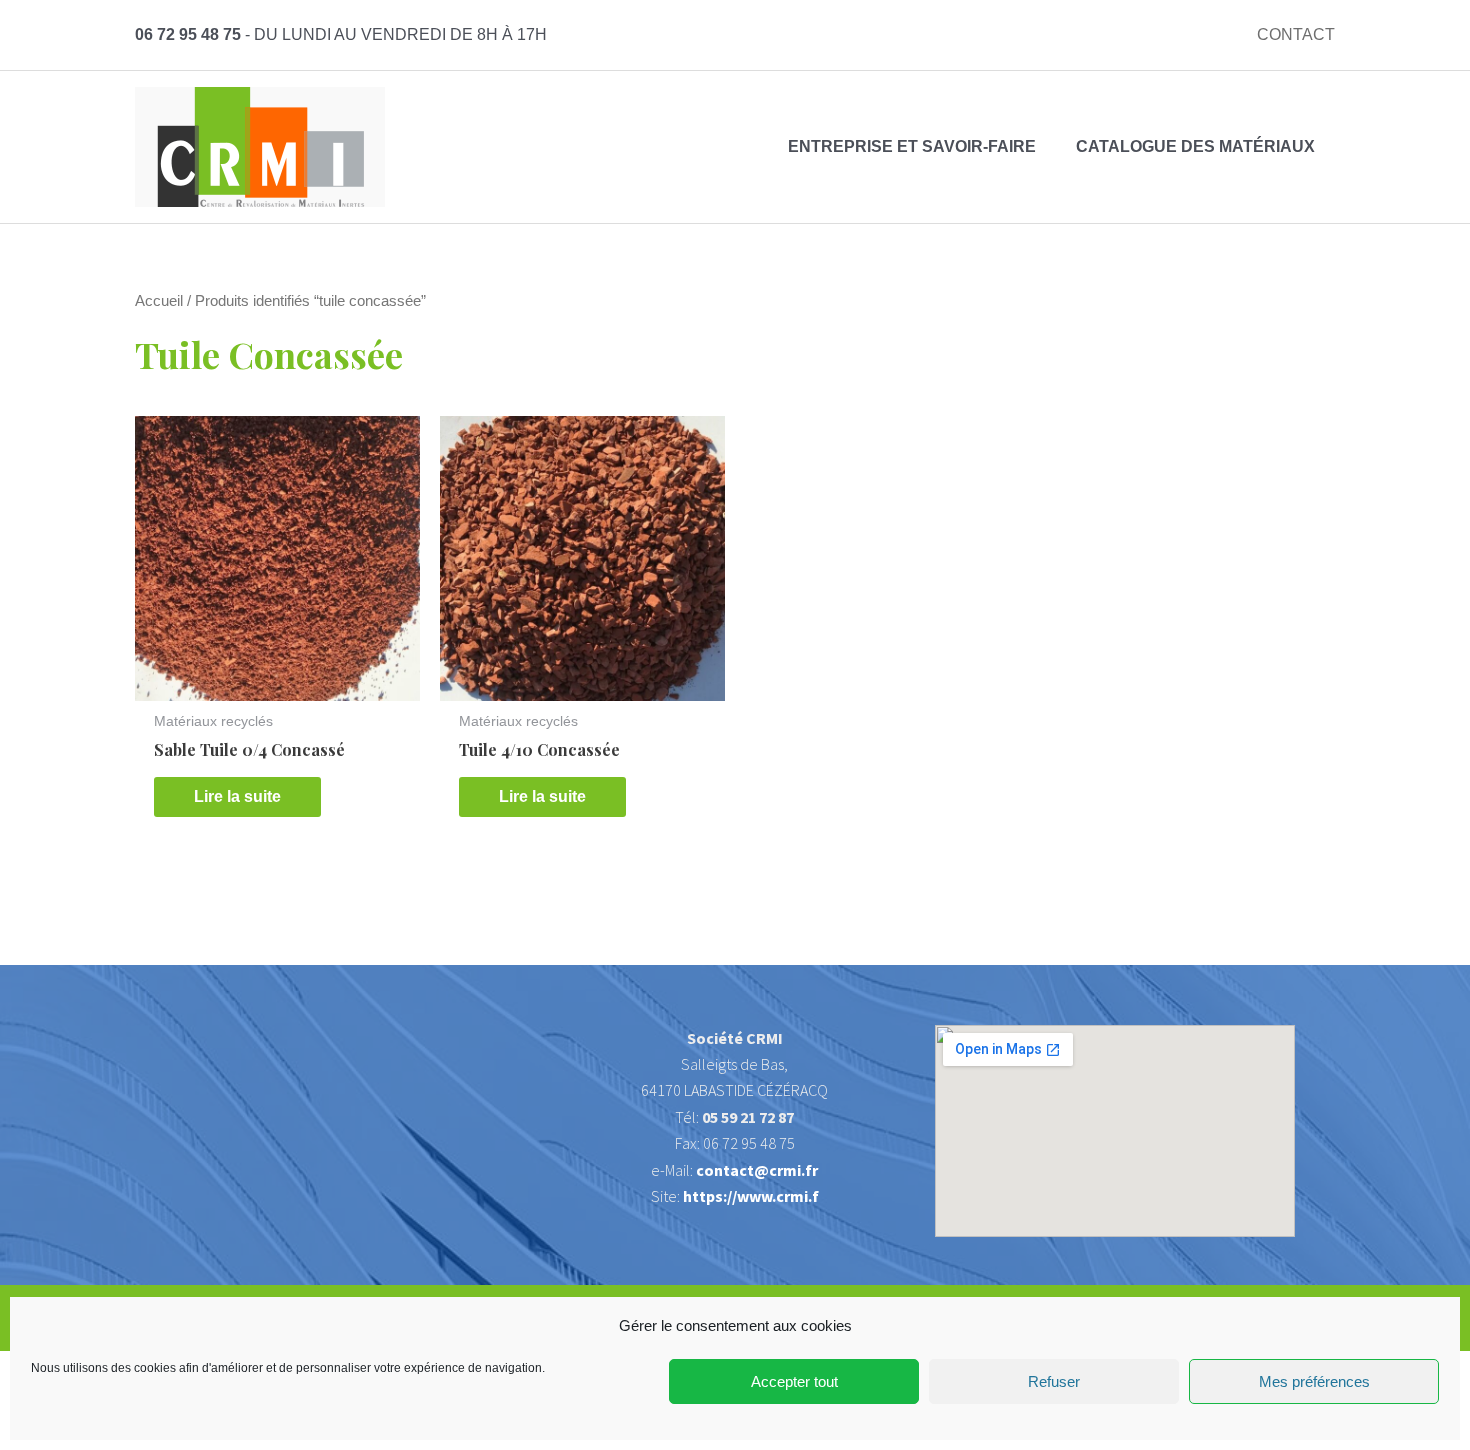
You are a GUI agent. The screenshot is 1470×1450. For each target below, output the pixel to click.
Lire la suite (237, 796)
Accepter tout (794, 1381)
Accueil (159, 301)
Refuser (1054, 1381)
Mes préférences (1314, 1381)
